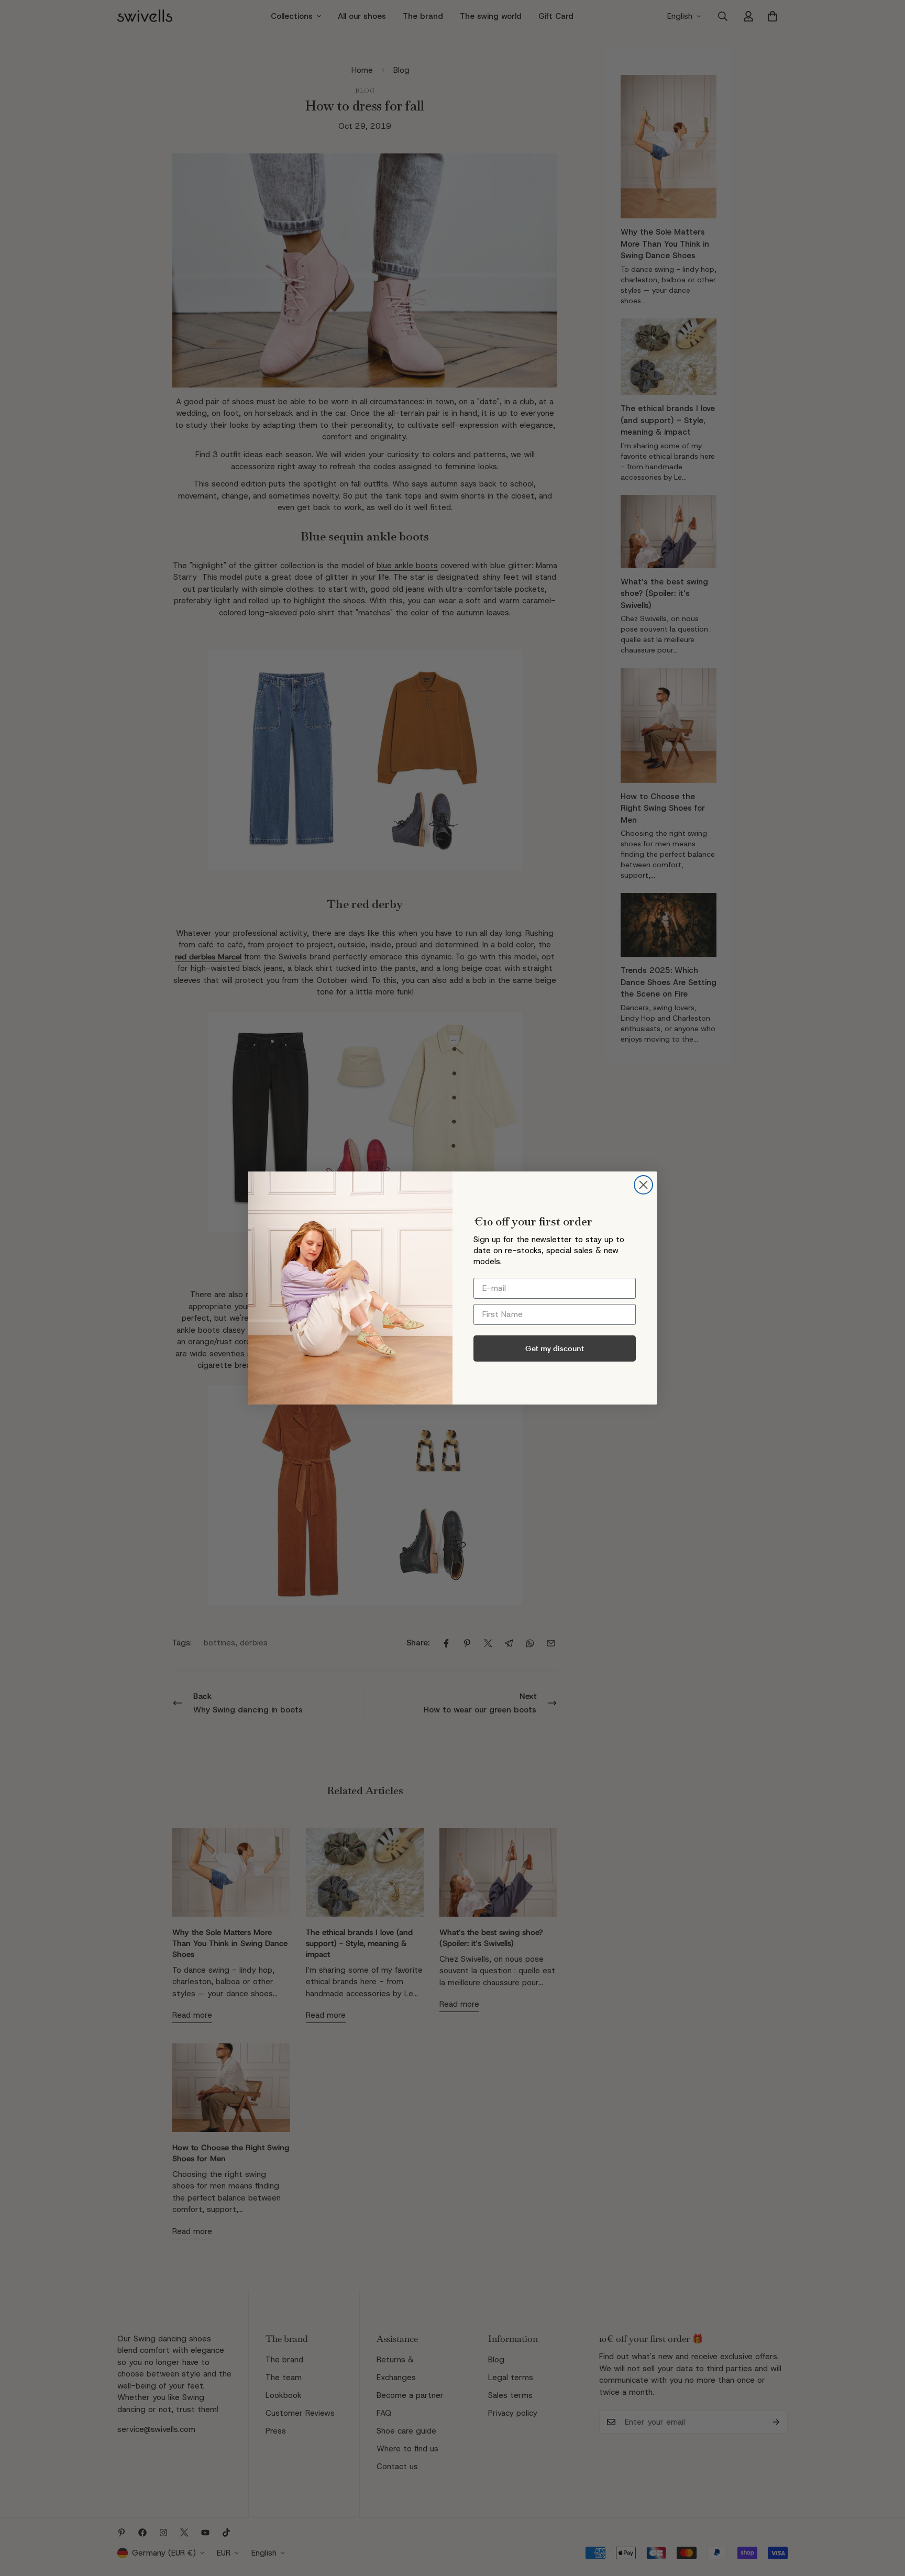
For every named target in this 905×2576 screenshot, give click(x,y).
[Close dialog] (643, 1185)
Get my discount (555, 1348)
